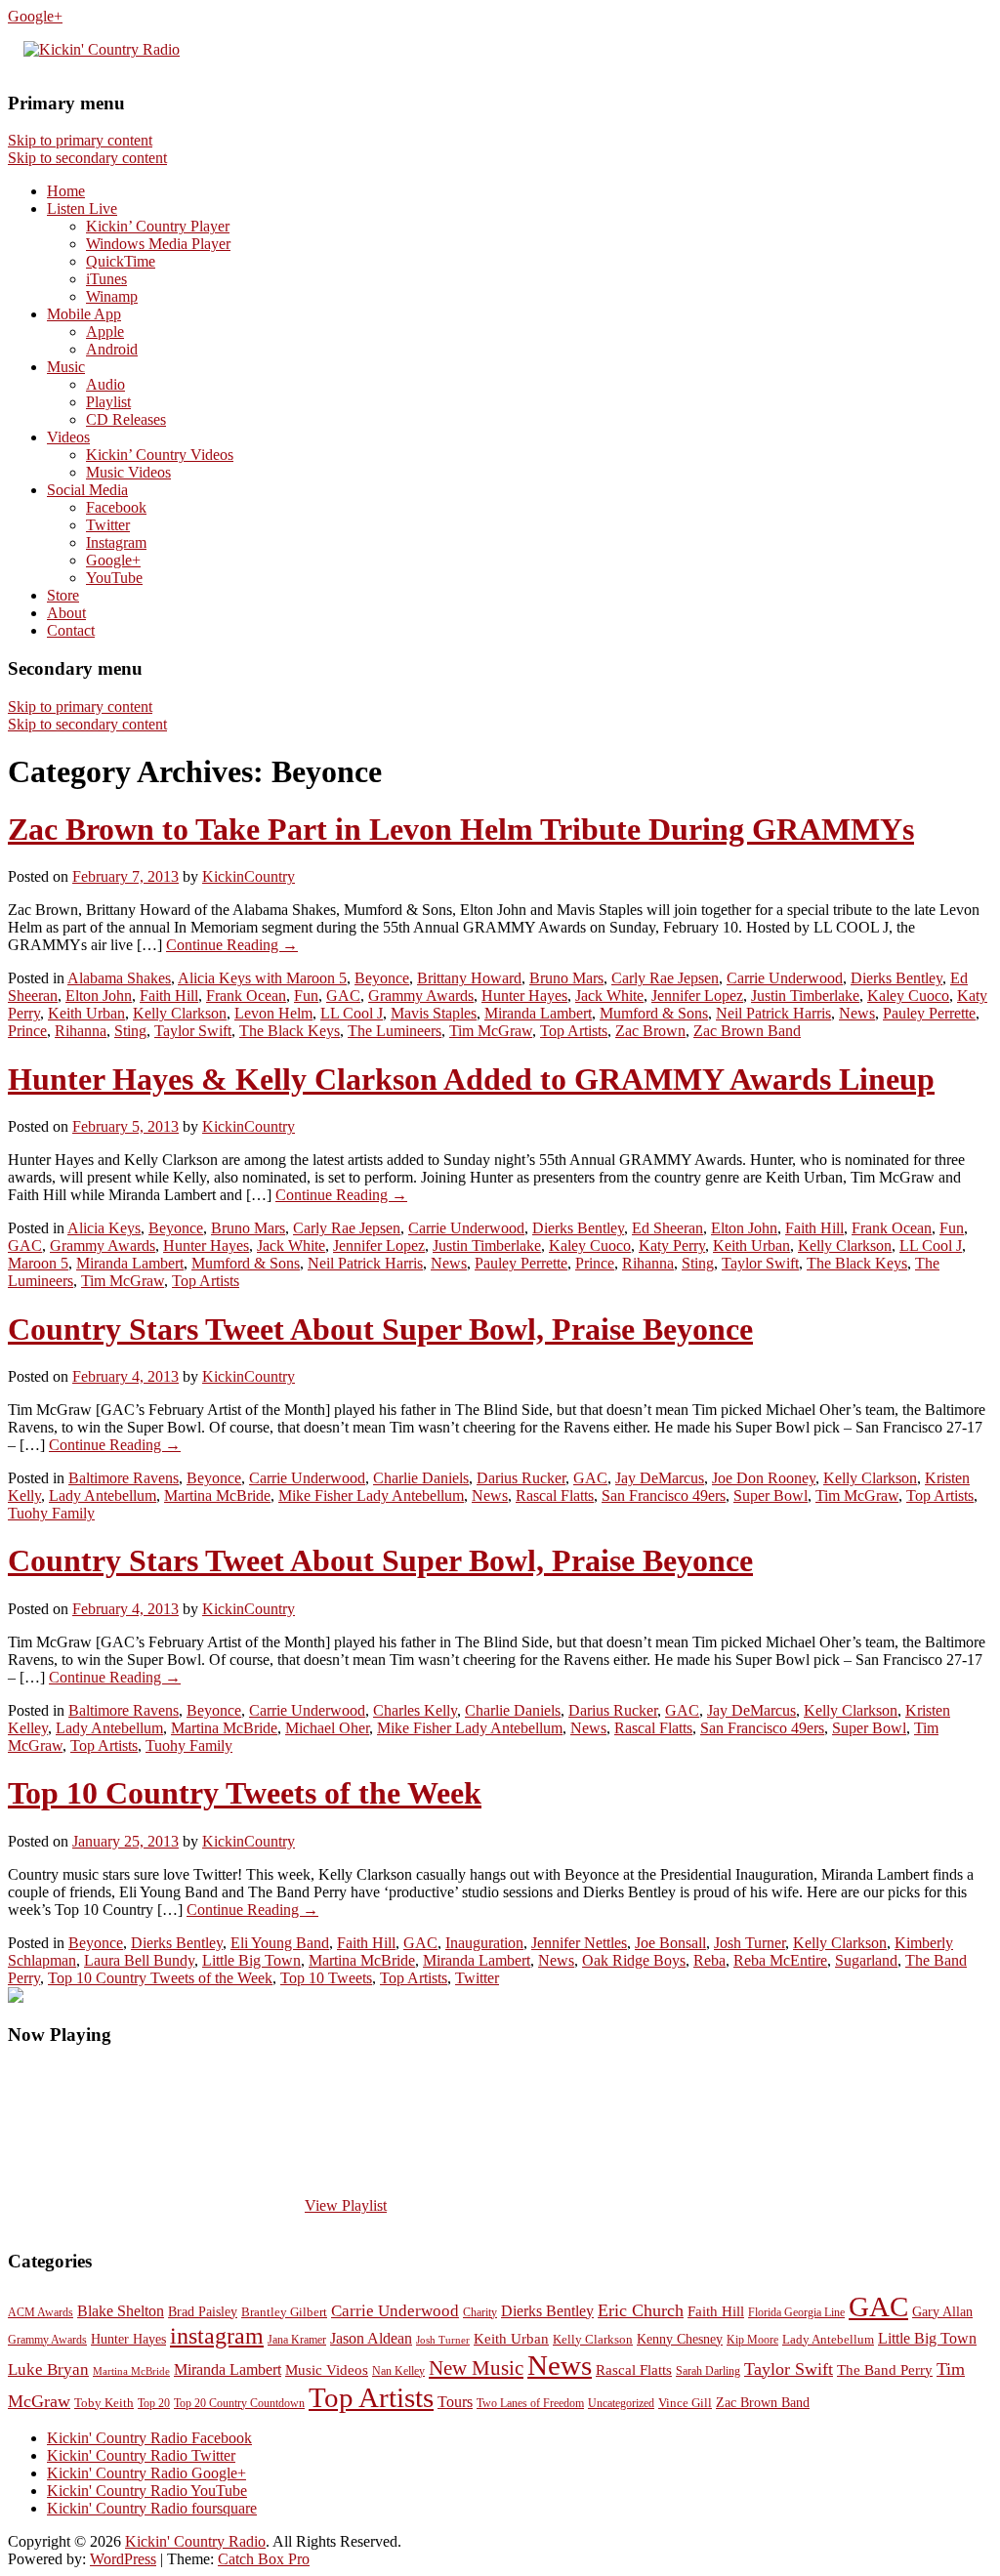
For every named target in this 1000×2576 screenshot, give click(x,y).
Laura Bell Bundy (139, 1960)
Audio (105, 384)
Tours (455, 2402)
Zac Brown (650, 1031)
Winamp (112, 296)
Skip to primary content (80, 140)
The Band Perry (885, 2370)
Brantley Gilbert (284, 2312)
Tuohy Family (51, 1513)
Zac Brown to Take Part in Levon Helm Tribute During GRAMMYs (461, 829)
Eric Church (641, 2310)
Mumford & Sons (654, 1013)
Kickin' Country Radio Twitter (141, 2455)
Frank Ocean (246, 996)
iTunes (106, 279)
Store (63, 595)
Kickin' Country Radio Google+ (146, 2473)
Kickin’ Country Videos (160, 455)
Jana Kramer (297, 2340)
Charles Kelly (415, 1710)
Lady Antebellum (103, 1496)
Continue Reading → (232, 945)
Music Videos (128, 472)
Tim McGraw (491, 1031)
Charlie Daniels (421, 1478)
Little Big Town (251, 1960)
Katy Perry (672, 1246)
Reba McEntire (780, 1960)
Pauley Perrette (929, 1013)
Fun (306, 996)
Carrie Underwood (785, 978)
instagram (217, 2336)
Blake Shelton (121, 2311)
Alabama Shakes (119, 978)
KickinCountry (249, 876)
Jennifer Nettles (579, 1943)
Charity (480, 2312)
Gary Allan (942, 2311)
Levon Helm (273, 1013)
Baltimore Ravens (124, 1478)
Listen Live (82, 208)
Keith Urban (86, 1013)
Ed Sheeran (667, 1228)
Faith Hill (169, 996)
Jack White (609, 996)
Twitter (108, 525)
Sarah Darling (708, 2371)
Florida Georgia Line (796, 2312)
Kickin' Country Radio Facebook (149, 2438)
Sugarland (866, 1960)
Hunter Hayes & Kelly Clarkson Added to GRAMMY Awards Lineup (471, 1079)
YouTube (114, 578)
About (66, 613)
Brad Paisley (203, 2311)
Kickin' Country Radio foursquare (152, 2508)
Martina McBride (217, 1496)
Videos (68, 437)
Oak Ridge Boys (634, 1960)
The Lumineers (395, 1031)
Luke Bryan (48, 2369)
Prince (27, 1031)
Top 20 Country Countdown (239, 2403)
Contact (71, 630)
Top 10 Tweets (326, 1978)
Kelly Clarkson (180, 1013)
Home (66, 191)
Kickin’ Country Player (158, 226)
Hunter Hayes (524, 996)
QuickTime (121, 261)
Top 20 (154, 2403)
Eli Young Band (280, 1943)
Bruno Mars (566, 978)
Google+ (35, 16)
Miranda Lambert (538, 1013)
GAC (343, 996)
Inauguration (484, 1943)
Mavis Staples (434, 1013)
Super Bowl (771, 1496)
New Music (476, 2368)
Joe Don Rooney (764, 1478)
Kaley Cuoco (908, 996)
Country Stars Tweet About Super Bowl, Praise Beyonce (380, 1329)
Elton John (99, 996)
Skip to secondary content (87, 158)
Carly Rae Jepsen (665, 978)
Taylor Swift (193, 1031)
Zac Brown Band (747, 1031)
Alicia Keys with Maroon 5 (262, 978)
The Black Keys (290, 1031)
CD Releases (126, 419)
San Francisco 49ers (664, 1496)
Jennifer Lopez (697, 996)
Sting (130, 1031)
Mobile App (84, 314)
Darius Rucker (521, 1478)
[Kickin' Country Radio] (102, 49)
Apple (105, 332)
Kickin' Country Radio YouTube (147, 2491)
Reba (709, 1960)
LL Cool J (352, 1013)
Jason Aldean (371, 2338)
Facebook (116, 507)
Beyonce (382, 978)
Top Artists (574, 1031)
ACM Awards (41, 2312)
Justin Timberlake (805, 996)
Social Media (87, 490)
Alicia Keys (104, 1228)
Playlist (108, 402)
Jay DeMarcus (660, 1478)
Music (66, 367)
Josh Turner (750, 1943)
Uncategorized (621, 2403)
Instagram (116, 542)
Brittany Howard (469, 978)
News (857, 1013)
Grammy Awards (421, 996)
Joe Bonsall (670, 1943)
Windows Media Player (158, 244)
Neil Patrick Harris (773, 1013)
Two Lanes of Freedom (530, 2403)
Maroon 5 (38, 1263)
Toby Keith (104, 2403)
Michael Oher (327, 1728)
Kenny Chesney (680, 2339)
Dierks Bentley (896, 978)
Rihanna (81, 1031)
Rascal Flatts (555, 1496)
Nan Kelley (398, 2371)
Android (112, 349)
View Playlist (346, 2205)
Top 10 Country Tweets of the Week (245, 1793)
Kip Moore (752, 2340)
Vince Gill (685, 2403)
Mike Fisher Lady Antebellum (371, 1496)
